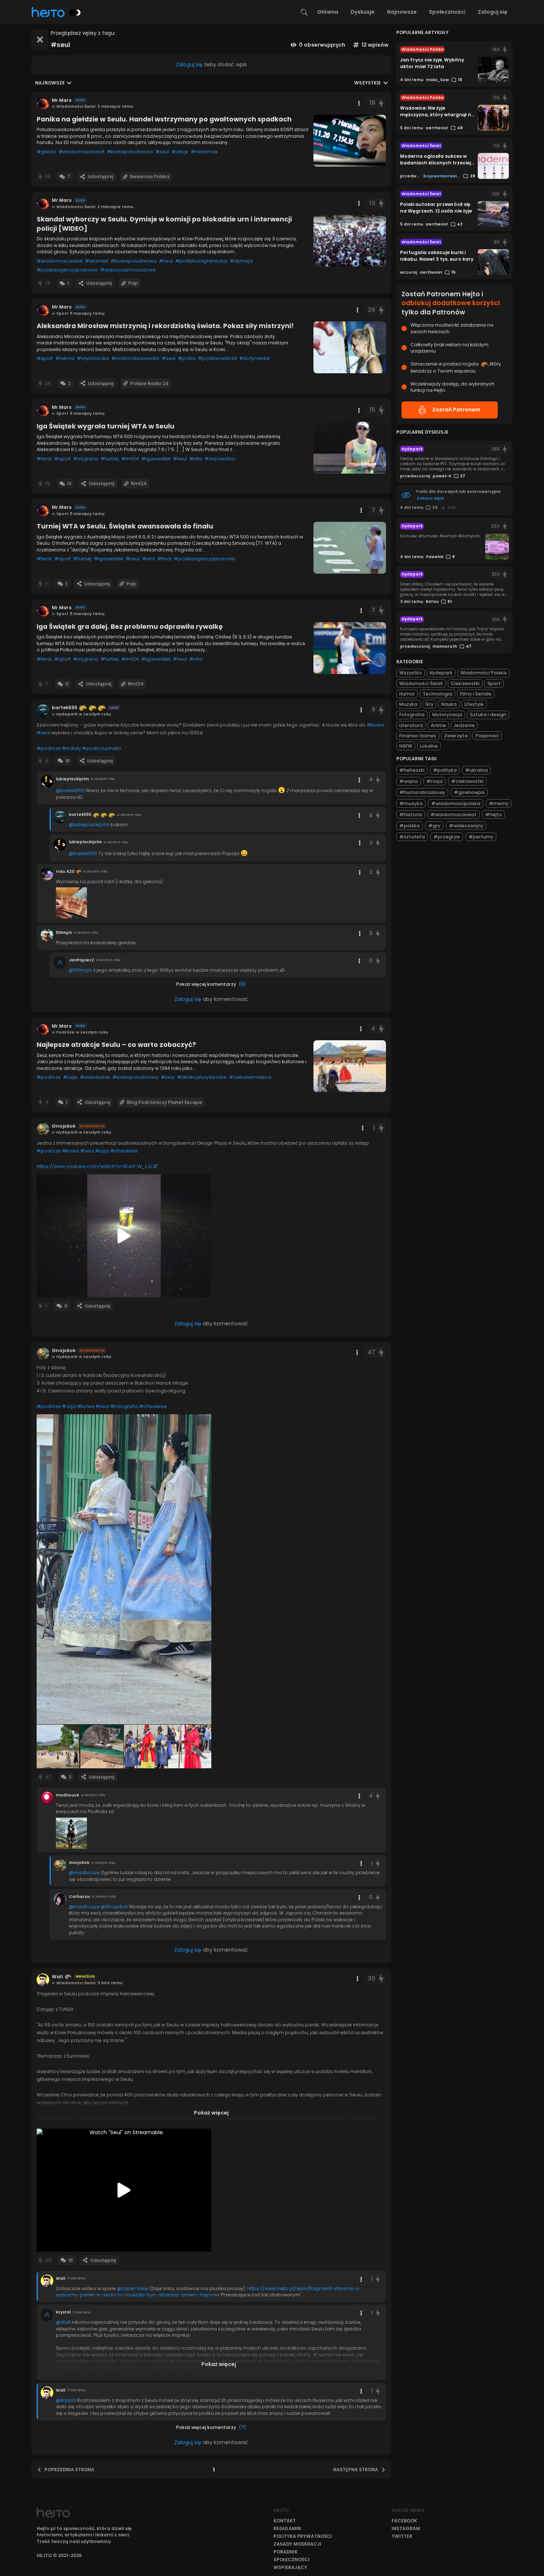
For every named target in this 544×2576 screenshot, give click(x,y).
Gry (429, 704)
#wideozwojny (466, 826)
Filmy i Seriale (476, 694)
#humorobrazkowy (422, 792)
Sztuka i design (488, 715)
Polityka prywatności (303, 2536)
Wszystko (411, 673)
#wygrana (86, 459)
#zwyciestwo (220, 459)
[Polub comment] (378, 780)
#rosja (434, 781)
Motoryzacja (447, 715)
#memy (499, 803)
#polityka (445, 770)
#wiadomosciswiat (81, 152)
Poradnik (286, 2552)
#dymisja (241, 261)
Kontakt (285, 2521)
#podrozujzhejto (102, 748)
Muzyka (408, 704)
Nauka (449, 704)
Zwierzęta (456, 736)
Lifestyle (474, 704)
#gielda (46, 152)
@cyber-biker (133, 2288)
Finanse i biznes (418, 736)
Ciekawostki (465, 683)
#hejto (493, 815)
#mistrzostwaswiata (135, 358)
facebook (404, 2521)
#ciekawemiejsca (250, 1077)
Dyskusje (362, 12)
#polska (409, 826)
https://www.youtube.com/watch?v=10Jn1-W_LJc (95, 1166)
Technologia (437, 694)
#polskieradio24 (217, 358)
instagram (406, 2528)
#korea (375, 725)
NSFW (406, 746)
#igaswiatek (156, 459)
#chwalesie (124, 1151)
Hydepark (441, 673)
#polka (187, 358)
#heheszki (412, 770)
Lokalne (429, 746)
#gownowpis (469, 792)
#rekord (65, 358)
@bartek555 (70, 790)
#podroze (49, 748)
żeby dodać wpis (211, 64)
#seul (162, 152)
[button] (124, 1569)
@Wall (63, 2322)
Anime (438, 725)
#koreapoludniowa (130, 152)
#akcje (180, 152)
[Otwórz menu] (359, 103)
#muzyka (411, 803)
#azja (70, 1077)
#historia (411, 815)
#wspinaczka (93, 358)
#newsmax (204, 152)
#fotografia (124, 1406)
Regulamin (287, 2528)
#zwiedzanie (95, 1077)
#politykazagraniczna (201, 261)
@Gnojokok (114, 1907)
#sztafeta (412, 837)
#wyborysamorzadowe (128, 270)
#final (164, 559)
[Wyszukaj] (304, 12)
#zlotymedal (255, 358)
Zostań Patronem (456, 410)
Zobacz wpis (430, 498)
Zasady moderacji (297, 2544)
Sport (494, 683)
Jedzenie (464, 725)
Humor (407, 694)
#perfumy (481, 837)
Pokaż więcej (211, 2113)
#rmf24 (130, 459)
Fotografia (412, 715)
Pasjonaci (487, 736)
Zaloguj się (493, 12)
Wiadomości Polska (483, 673)
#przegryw (447, 837)
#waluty (71, 748)
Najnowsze (402, 12)
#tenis (44, 459)
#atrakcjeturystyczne (202, 1077)
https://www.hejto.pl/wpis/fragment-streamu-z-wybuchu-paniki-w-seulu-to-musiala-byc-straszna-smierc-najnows (208, 2292)
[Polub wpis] (381, 103)
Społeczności (447, 12)
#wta (196, 459)
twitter (402, 2536)
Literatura (411, 725)
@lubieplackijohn (89, 825)
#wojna (409, 781)
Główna (328, 12)
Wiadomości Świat (421, 683)
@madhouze (84, 1873)
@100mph (80, 970)
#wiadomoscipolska (456, 803)
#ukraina (476, 770)
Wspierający (290, 2567)
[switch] (75, 13)
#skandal (97, 261)
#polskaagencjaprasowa (67, 270)
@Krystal (66, 2400)
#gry (434, 826)
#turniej (110, 459)
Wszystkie (367, 83)
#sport (45, 358)
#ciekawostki (467, 781)
